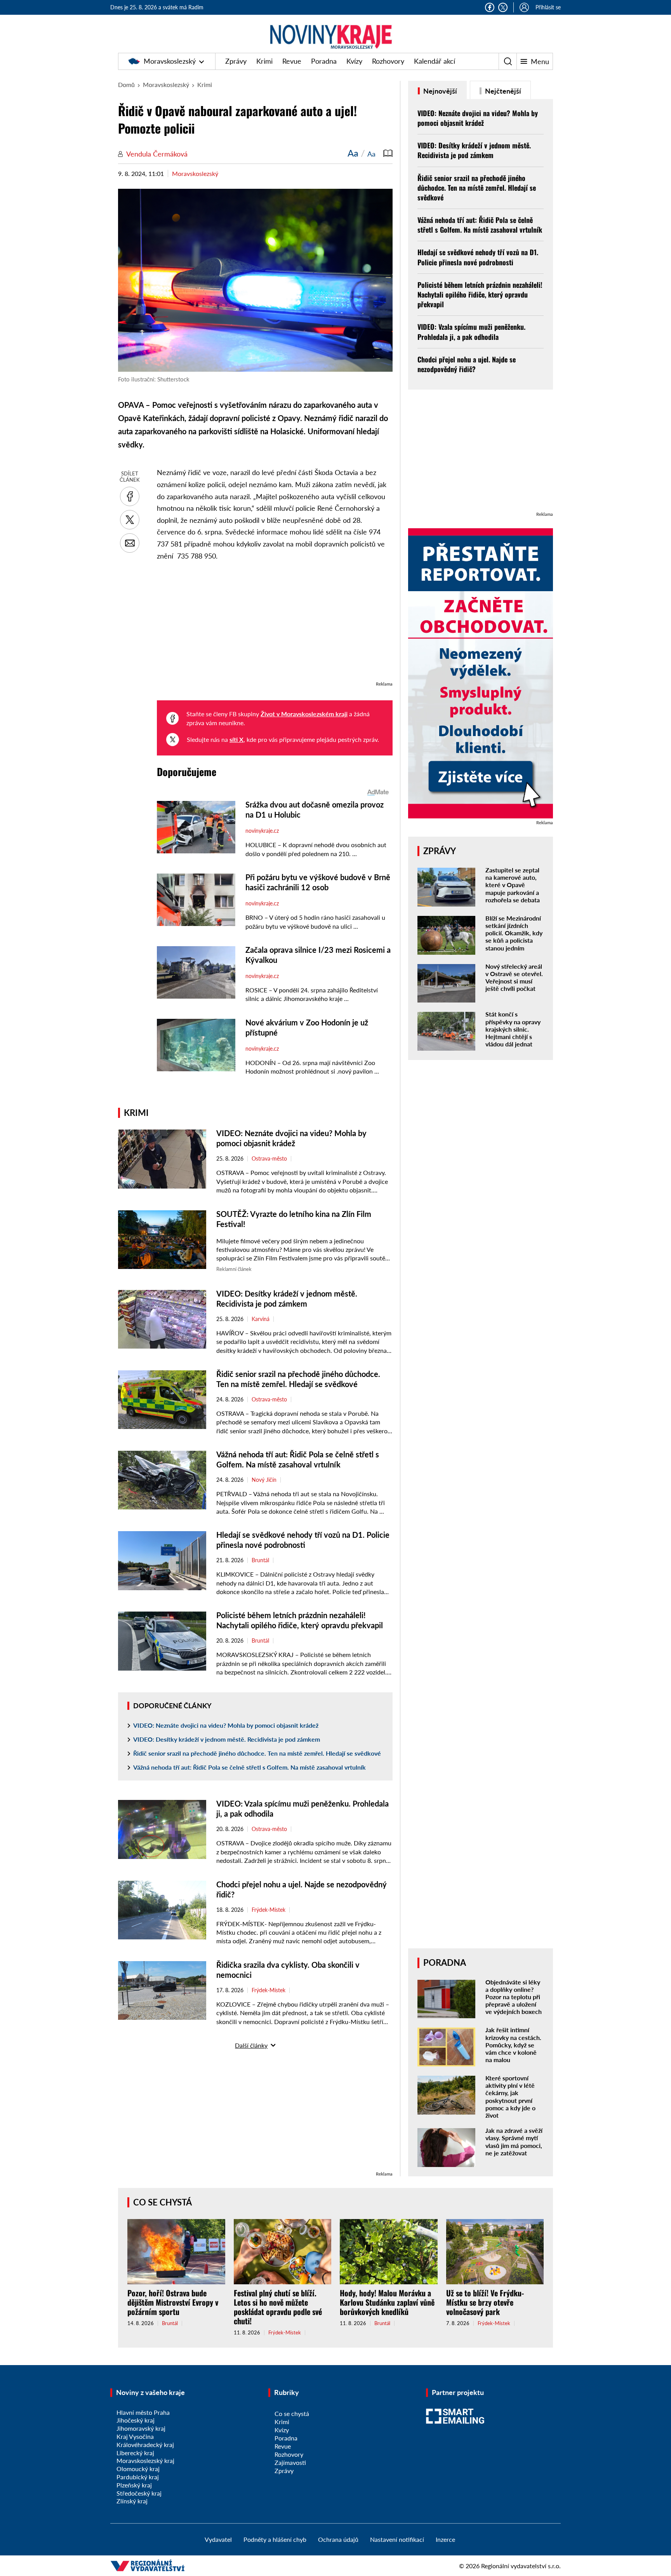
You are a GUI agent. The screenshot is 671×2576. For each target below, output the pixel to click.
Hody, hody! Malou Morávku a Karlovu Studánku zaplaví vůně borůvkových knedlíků (387, 2302)
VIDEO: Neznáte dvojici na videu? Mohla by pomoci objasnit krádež (226, 1725)
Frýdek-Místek (269, 1910)
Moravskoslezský (170, 61)
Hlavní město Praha (143, 2412)
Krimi (264, 61)
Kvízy (354, 61)
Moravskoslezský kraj (145, 2460)
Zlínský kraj (132, 2501)
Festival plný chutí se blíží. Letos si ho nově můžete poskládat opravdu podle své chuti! (278, 2307)
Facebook (490, 7)
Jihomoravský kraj (141, 2428)
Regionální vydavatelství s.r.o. (521, 2566)
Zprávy (236, 61)
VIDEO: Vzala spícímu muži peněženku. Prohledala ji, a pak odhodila (471, 332)
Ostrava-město (269, 1159)
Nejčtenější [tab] (502, 91)
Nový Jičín (264, 1480)
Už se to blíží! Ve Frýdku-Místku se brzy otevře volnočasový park (485, 2302)
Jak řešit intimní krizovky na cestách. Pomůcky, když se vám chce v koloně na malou (513, 2045)
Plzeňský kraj (134, 2485)
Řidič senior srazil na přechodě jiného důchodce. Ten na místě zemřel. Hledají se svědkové (257, 1753)
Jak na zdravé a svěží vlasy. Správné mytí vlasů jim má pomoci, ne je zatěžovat (514, 2142)
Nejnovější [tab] (439, 91)
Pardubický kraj (138, 2477)
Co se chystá (163, 2202)
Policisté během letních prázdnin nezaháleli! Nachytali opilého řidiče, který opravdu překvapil (480, 294)
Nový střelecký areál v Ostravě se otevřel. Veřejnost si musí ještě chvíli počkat (514, 977)
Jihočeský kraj (136, 2420)
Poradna (324, 61)
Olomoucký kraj (138, 2469)
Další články (251, 2045)
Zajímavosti (290, 2462)
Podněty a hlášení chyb (275, 2539)
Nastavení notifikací (397, 2539)
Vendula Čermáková (157, 154)
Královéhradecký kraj (145, 2445)
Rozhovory (388, 61)
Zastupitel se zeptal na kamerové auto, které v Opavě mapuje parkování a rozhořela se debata (513, 885)
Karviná (261, 1319)
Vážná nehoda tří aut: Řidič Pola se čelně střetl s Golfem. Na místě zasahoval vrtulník (249, 1767)
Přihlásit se (548, 7)
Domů (126, 84)
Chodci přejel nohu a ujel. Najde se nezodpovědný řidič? (467, 364)
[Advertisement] (275, 625)
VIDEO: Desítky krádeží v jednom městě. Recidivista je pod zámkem (227, 1739)
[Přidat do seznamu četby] (388, 153)
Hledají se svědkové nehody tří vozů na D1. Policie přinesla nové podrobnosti (478, 257)
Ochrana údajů (338, 2539)
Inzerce (445, 2539)
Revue (292, 61)
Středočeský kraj (139, 2493)
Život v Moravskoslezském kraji (304, 714)
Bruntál (260, 1560)
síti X (236, 739)
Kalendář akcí (435, 61)
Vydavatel (218, 2539)
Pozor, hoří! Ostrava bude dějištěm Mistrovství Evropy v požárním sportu (173, 2302)
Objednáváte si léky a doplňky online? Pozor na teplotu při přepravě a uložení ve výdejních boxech (514, 1997)
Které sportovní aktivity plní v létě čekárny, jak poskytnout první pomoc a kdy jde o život (510, 2096)
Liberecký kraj (135, 2453)
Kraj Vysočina (135, 2436)
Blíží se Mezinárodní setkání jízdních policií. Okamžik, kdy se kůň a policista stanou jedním (514, 933)
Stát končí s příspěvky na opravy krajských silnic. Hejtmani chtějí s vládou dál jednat (513, 1029)
